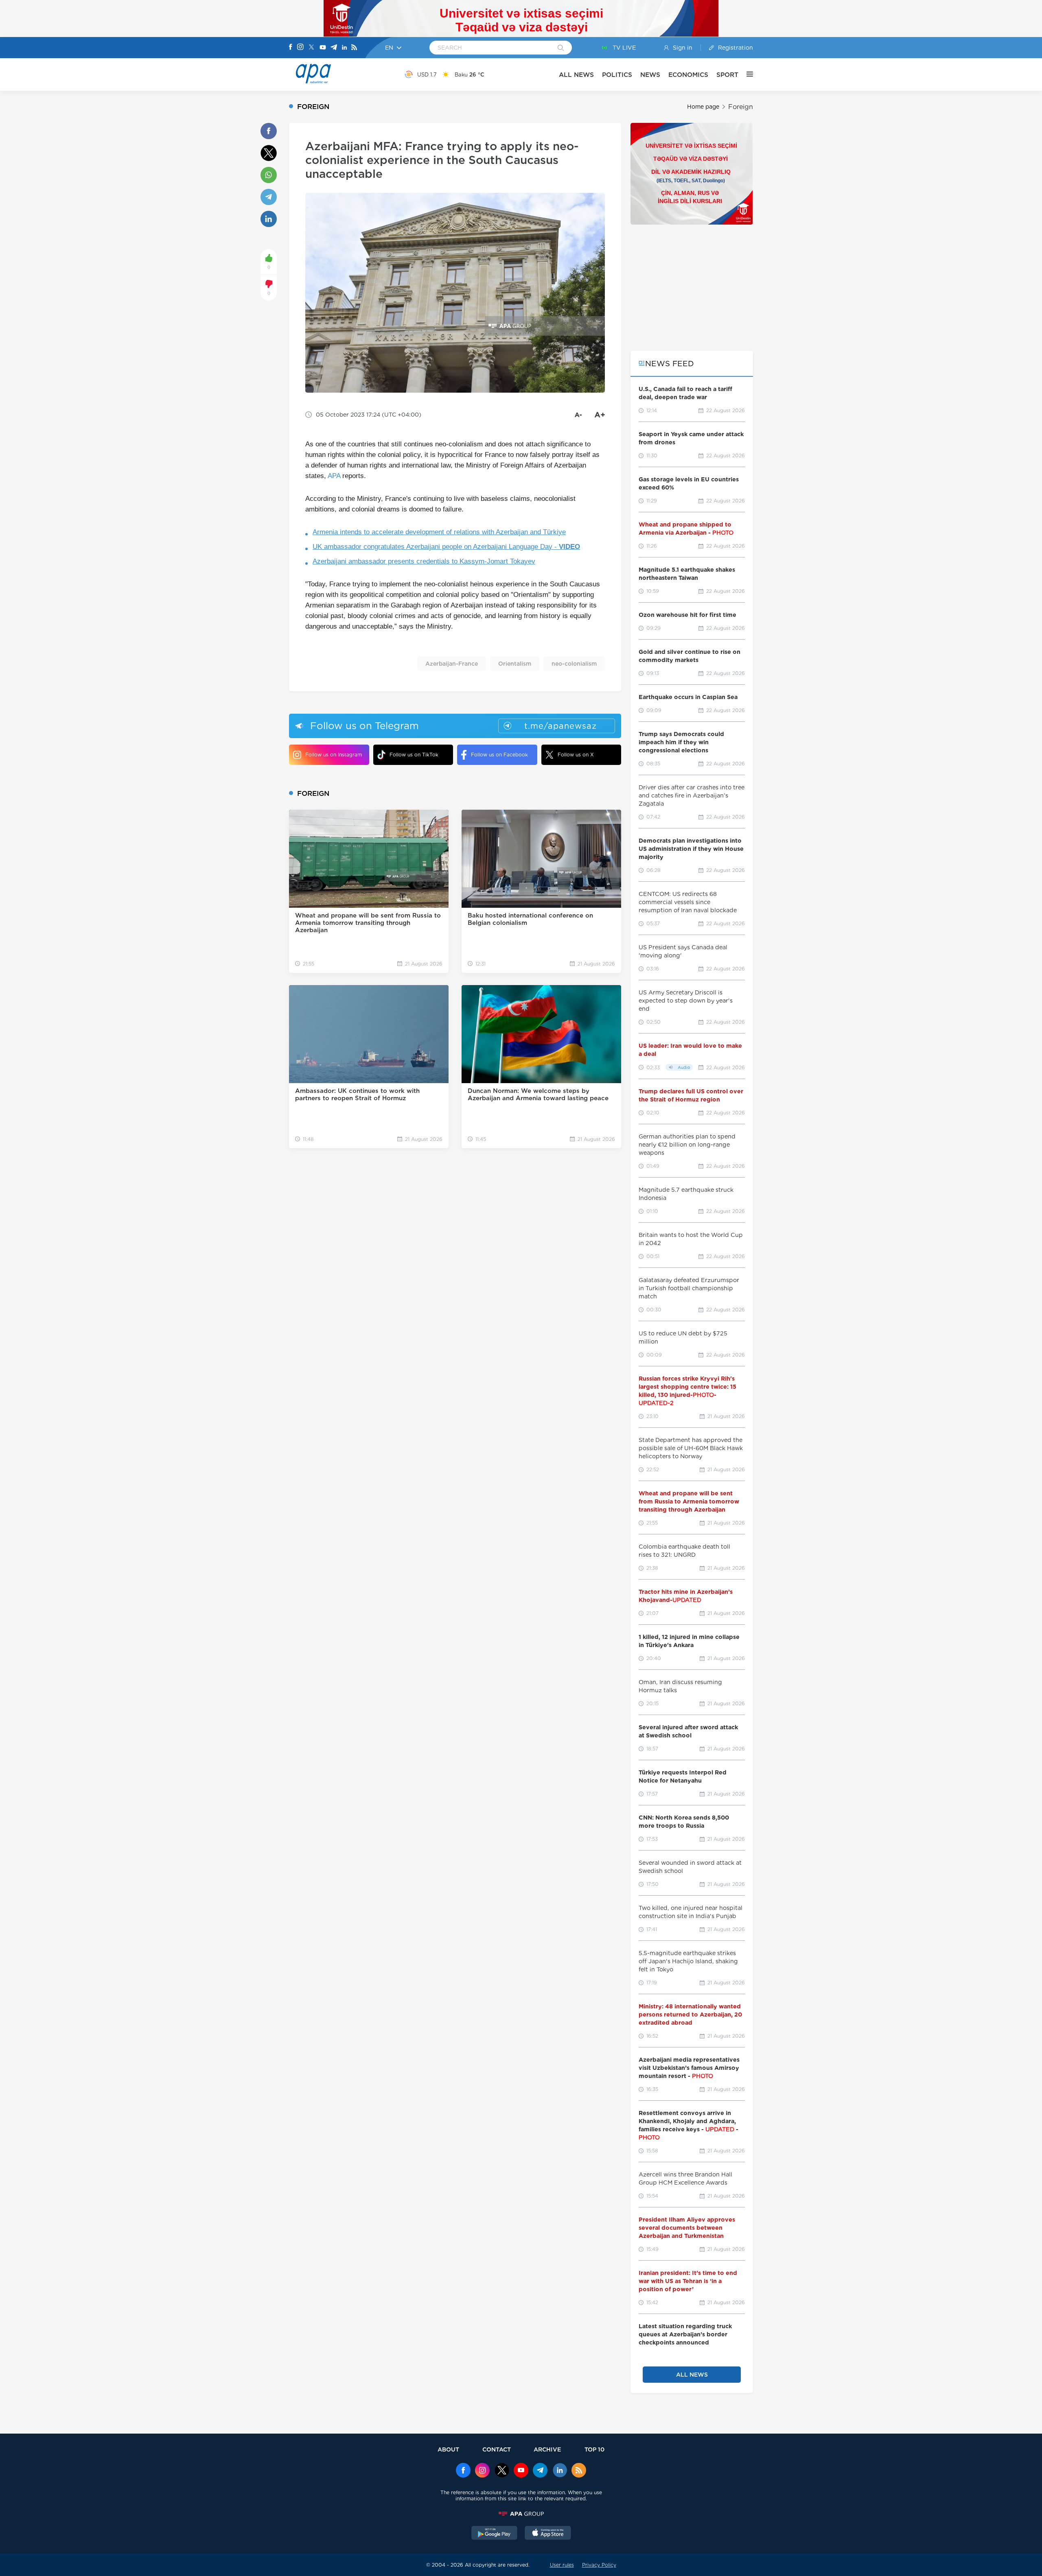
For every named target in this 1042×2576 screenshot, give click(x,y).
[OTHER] (746, 74)
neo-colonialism (574, 664)
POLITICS (617, 75)
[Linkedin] (344, 48)
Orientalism (515, 664)
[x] (502, 2471)
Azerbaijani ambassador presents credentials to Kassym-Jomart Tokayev (424, 561)
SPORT (727, 75)
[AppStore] (548, 2534)
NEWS (650, 75)
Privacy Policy (599, 2565)
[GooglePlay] (495, 2534)
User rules (562, 2565)
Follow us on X (576, 755)
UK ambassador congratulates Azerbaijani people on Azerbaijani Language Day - (446, 547)
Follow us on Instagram (334, 755)
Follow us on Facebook (499, 755)
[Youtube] (323, 48)
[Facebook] (291, 48)
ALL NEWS (576, 75)
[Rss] (354, 48)
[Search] (561, 48)
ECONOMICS (688, 75)
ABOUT (448, 2449)
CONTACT (497, 2449)
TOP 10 (594, 2449)
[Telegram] (334, 48)
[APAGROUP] (521, 2514)
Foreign (741, 107)
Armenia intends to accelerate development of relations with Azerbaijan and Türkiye (439, 532)
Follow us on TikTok (414, 755)
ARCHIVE (547, 2449)
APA (334, 476)
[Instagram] (300, 48)
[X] (311, 48)
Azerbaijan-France (452, 664)
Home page (703, 107)
